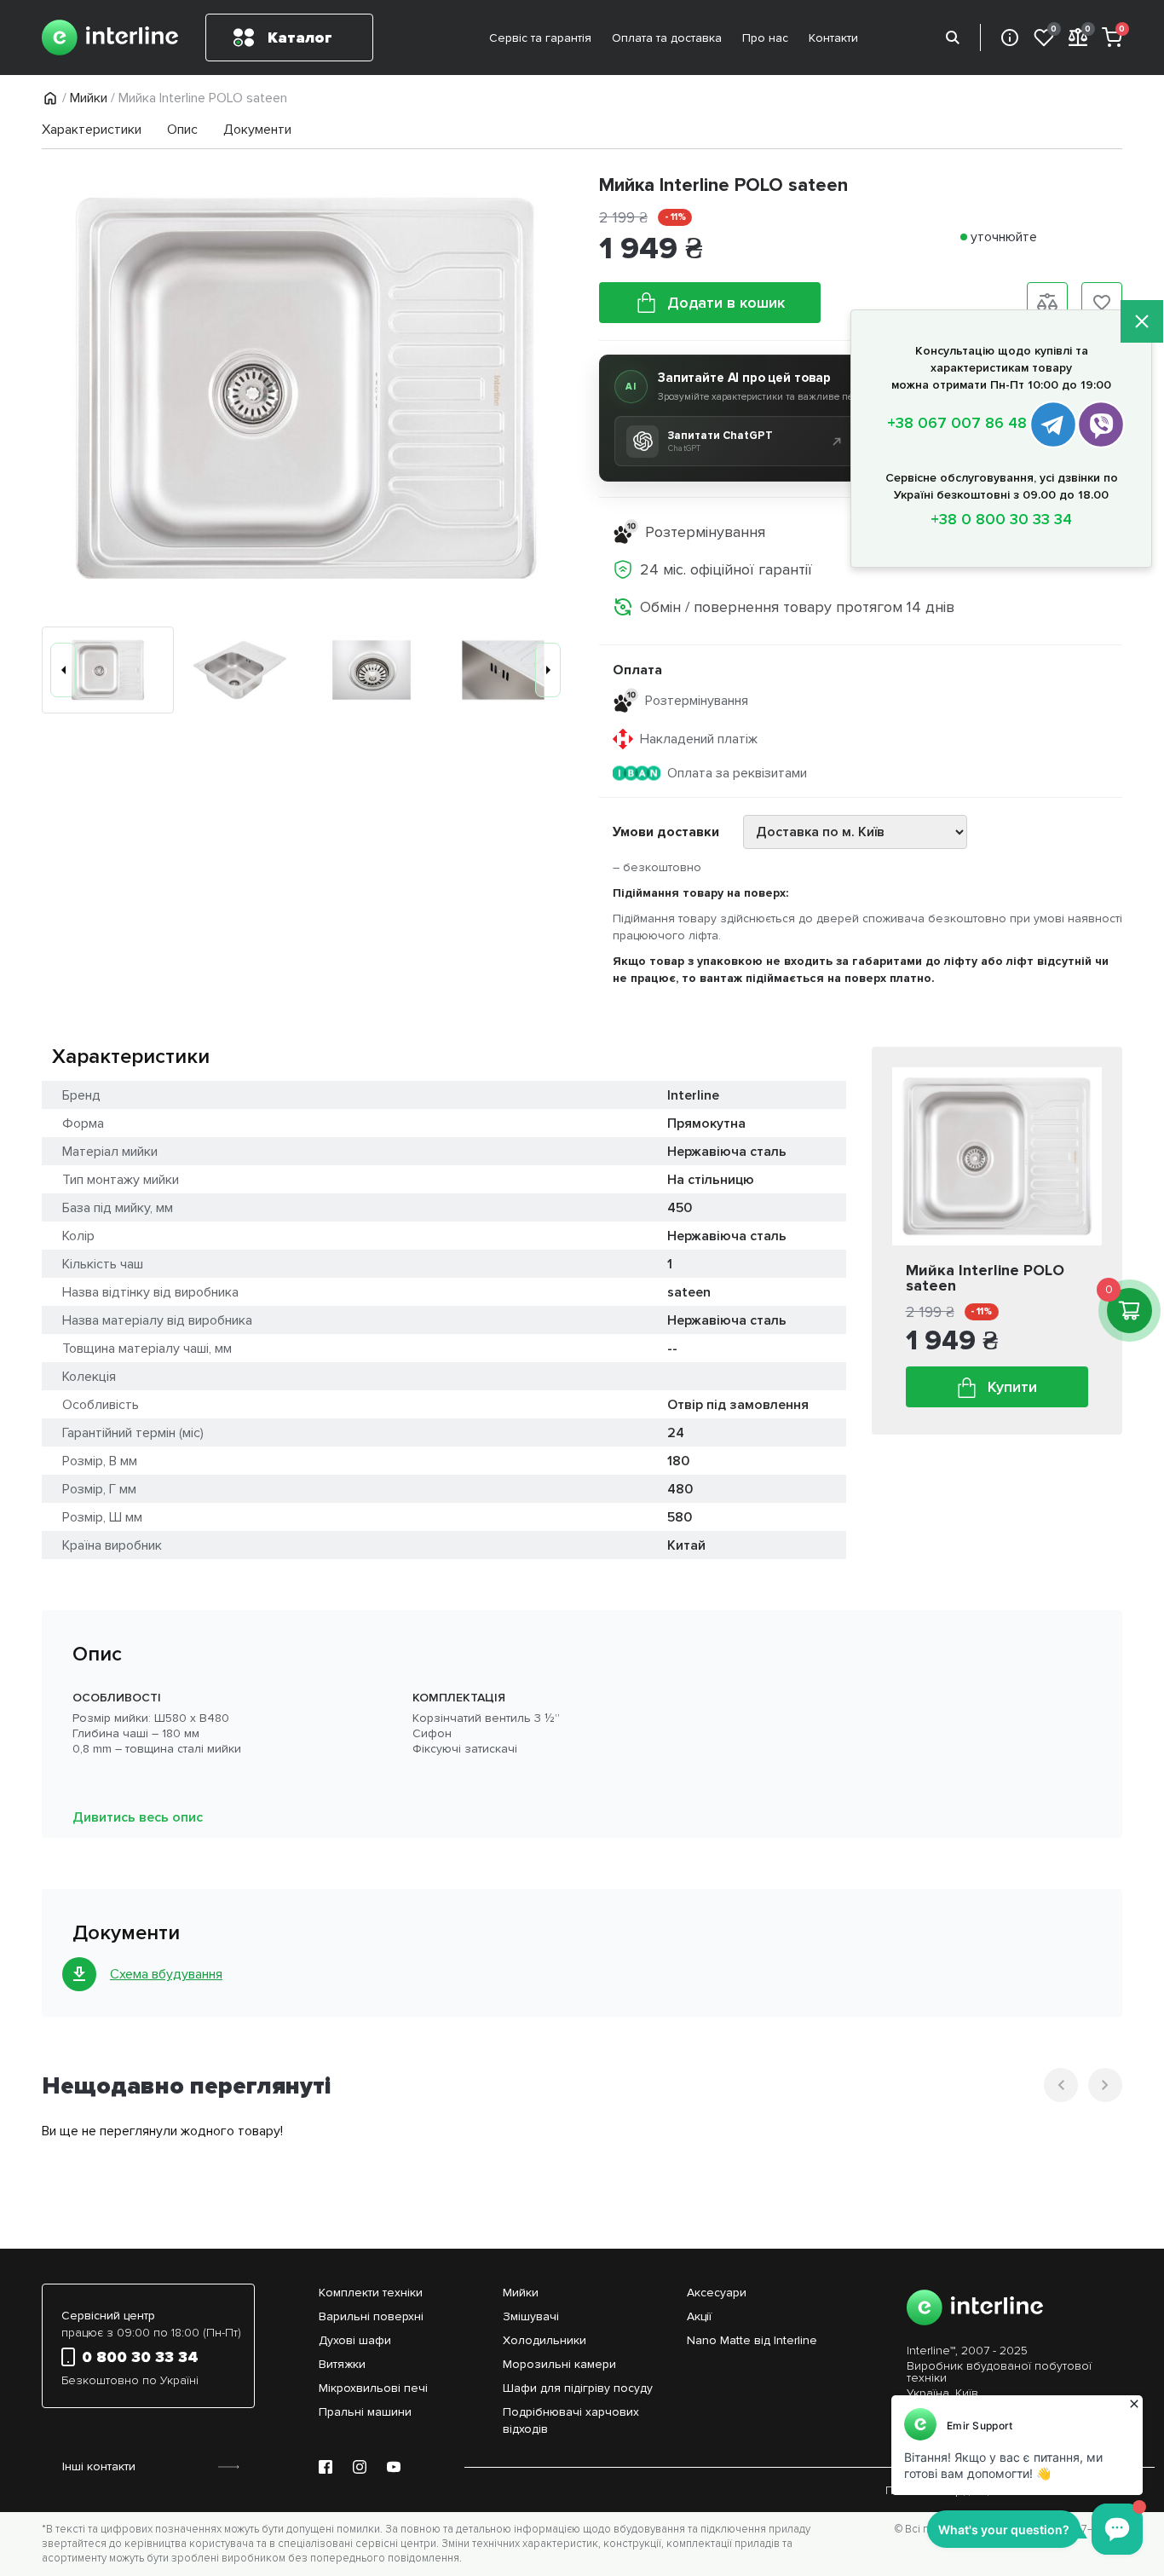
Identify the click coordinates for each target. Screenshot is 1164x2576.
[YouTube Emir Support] (394, 2467)
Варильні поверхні (371, 2316)
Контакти (833, 38)
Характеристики (92, 130)
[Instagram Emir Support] (360, 2467)
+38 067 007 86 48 (957, 423)
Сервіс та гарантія (540, 38)
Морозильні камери (559, 2364)
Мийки (89, 98)
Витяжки (342, 2364)
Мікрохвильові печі (373, 2388)
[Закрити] (1142, 323)
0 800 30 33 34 (140, 2357)
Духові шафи (355, 2340)
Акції (699, 2316)
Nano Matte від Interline (752, 2340)
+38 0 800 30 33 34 (1001, 519)
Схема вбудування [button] (166, 1974)
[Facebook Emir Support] (326, 2467)
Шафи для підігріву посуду (578, 2388)
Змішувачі (531, 2316)
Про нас (765, 38)
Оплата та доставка (667, 38)
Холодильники (545, 2340)
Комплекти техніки (371, 2293)
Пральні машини (365, 2412)
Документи (257, 130)
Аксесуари (717, 2293)
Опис (182, 130)
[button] (63, 670)
